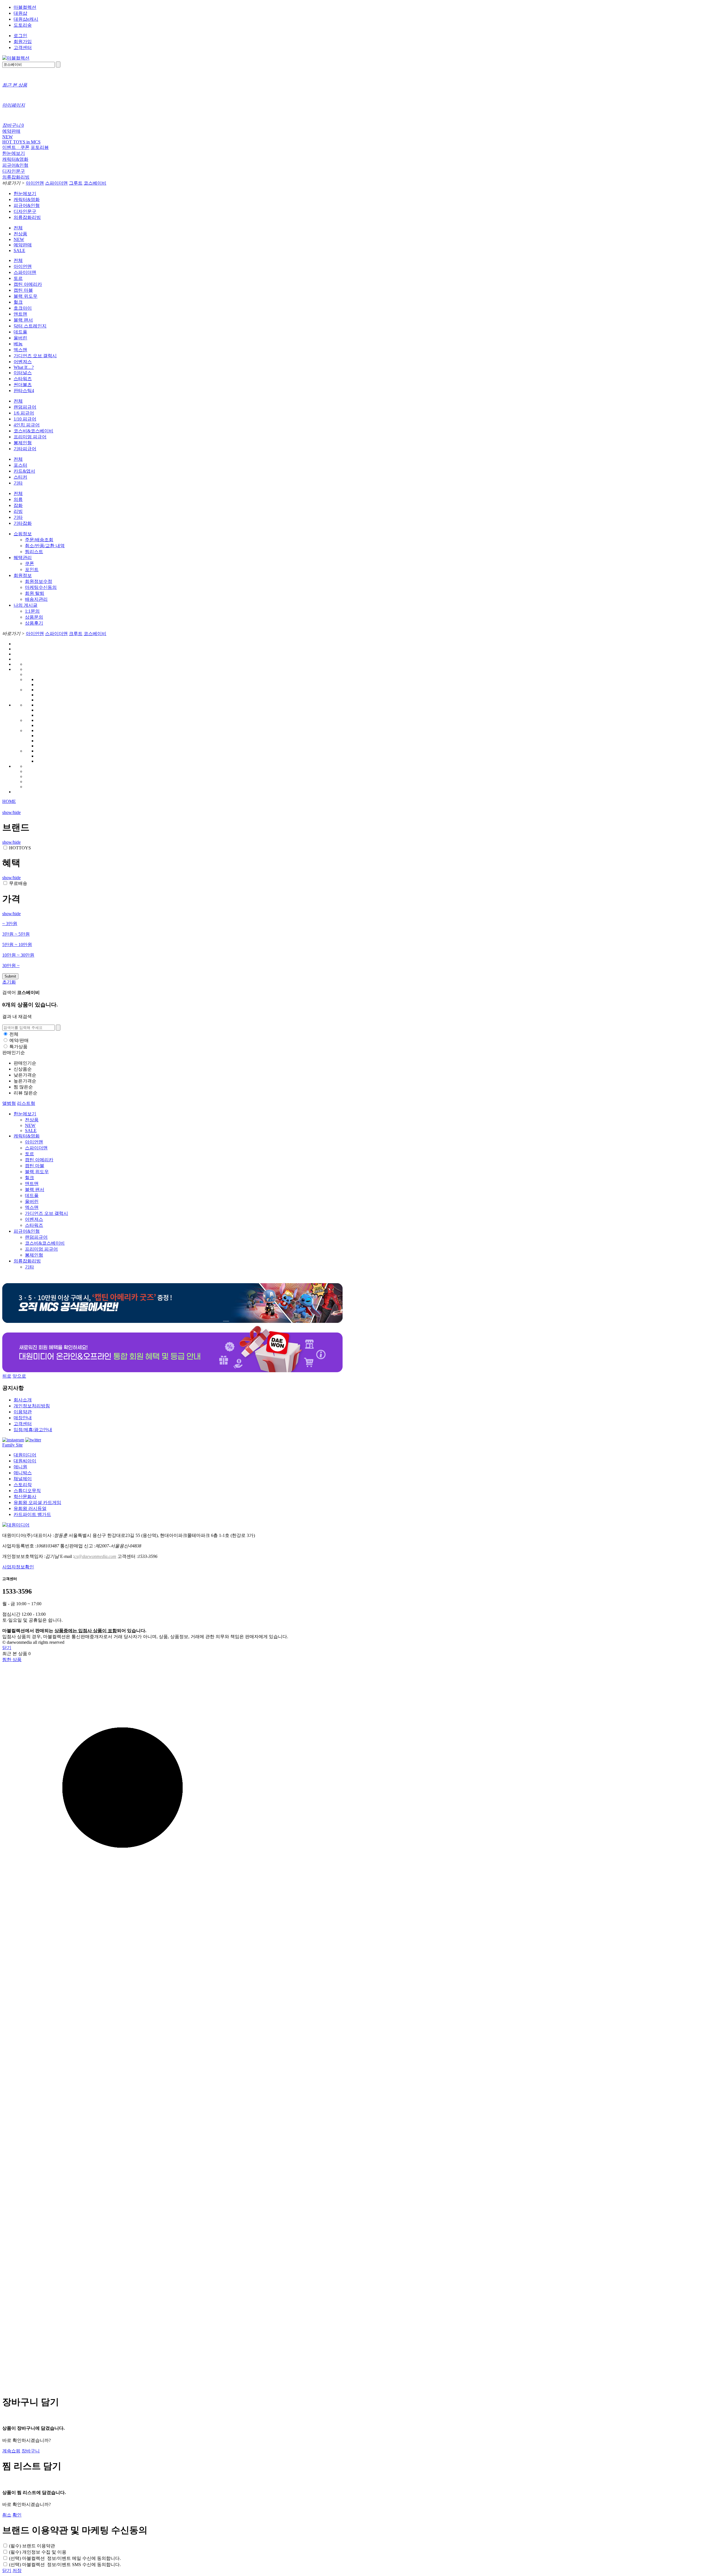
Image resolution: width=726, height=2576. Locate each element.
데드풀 (20, 332)
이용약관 (23, 1412)
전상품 (20, 234)
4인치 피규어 (27, 425)
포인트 (32, 569)
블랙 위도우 (26, 296)
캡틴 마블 (23, 290)
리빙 (18, 511)
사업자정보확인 (18, 1567)
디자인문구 (14, 171)
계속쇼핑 (11, 2451)
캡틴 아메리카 (28, 284)
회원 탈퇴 (35, 593)
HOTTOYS (20, 848)
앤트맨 (20, 314)
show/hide (11, 812)
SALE (19, 250)
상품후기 (34, 623)
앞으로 (19, 1376)
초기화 (9, 982)
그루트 (76, 183)
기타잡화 (23, 523)
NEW (8, 137)
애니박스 (23, 1473)
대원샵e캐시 (26, 19)
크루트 (76, 634)
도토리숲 (23, 25)
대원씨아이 (25, 1461)
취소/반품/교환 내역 (45, 546)
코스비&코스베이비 (33, 431)
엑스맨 (20, 350)
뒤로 (7, 1376)
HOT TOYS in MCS (21, 142)
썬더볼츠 (23, 385)
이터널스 (23, 373)
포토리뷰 (40, 147)
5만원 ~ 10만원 (17, 945)
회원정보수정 (39, 581)
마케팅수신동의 (41, 587)
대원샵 (20, 13)
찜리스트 (34, 552)
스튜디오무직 (27, 1491)
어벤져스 (23, 362)
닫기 (7, 1648)
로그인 (20, 36)
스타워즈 (23, 379)
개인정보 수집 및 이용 (38, 2552)
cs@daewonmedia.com (95, 1556)
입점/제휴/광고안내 (33, 1430)
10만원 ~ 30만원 (18, 955)
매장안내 (23, 1418)
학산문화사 (25, 1497)
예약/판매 (19, 1040)
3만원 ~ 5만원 (16, 934)
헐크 (18, 302)
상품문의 (34, 617)
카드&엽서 (24, 471)
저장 (17, 2570)
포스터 (20, 465)
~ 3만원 (10, 924)
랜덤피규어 (25, 407)
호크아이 (23, 308)
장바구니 (31, 2451)
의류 (18, 499)
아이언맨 (35, 183)
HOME (9, 801)
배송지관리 (36, 599)
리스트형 (26, 1103)
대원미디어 (25, 1455)
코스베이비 (95, 183)
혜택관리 (23, 558)
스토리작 (23, 1485)
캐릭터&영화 (15, 159)
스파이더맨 (56, 183)
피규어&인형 (15, 165)
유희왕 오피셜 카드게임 (37, 1502)
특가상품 (18, 1047)
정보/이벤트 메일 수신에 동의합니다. (65, 2558)
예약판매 (11, 131)
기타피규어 (25, 449)
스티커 (20, 477)
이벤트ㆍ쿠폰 (16, 147)
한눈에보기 (14, 153)
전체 (18, 228)
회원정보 (23, 575)
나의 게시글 (26, 605)
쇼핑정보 (23, 534)
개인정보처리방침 (32, 1406)
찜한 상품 (12, 1660)
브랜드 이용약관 (32, 2546)
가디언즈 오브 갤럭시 (35, 356)
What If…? (24, 367)
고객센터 (23, 47)
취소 (7, 2515)
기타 (18, 483)
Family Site (12, 1445)
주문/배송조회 (39, 540)
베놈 (18, 344)
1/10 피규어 (25, 419)
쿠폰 (29, 563)
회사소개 (23, 1400)
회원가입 (23, 42)
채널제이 (23, 1479)
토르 (18, 278)
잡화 (18, 505)
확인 (17, 2515)
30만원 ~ (11, 966)
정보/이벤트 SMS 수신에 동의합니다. (65, 2565)
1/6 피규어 (24, 413)
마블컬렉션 (25, 7)
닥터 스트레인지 (30, 326)
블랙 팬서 (23, 320)
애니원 (20, 1467)
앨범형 (9, 1103)
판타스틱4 (24, 391)
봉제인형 (23, 443)
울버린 (20, 338)
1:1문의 (32, 611)
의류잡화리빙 (16, 177)
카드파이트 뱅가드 (32, 1514)
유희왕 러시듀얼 (30, 1508)
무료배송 (18, 883)
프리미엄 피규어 (30, 437)
